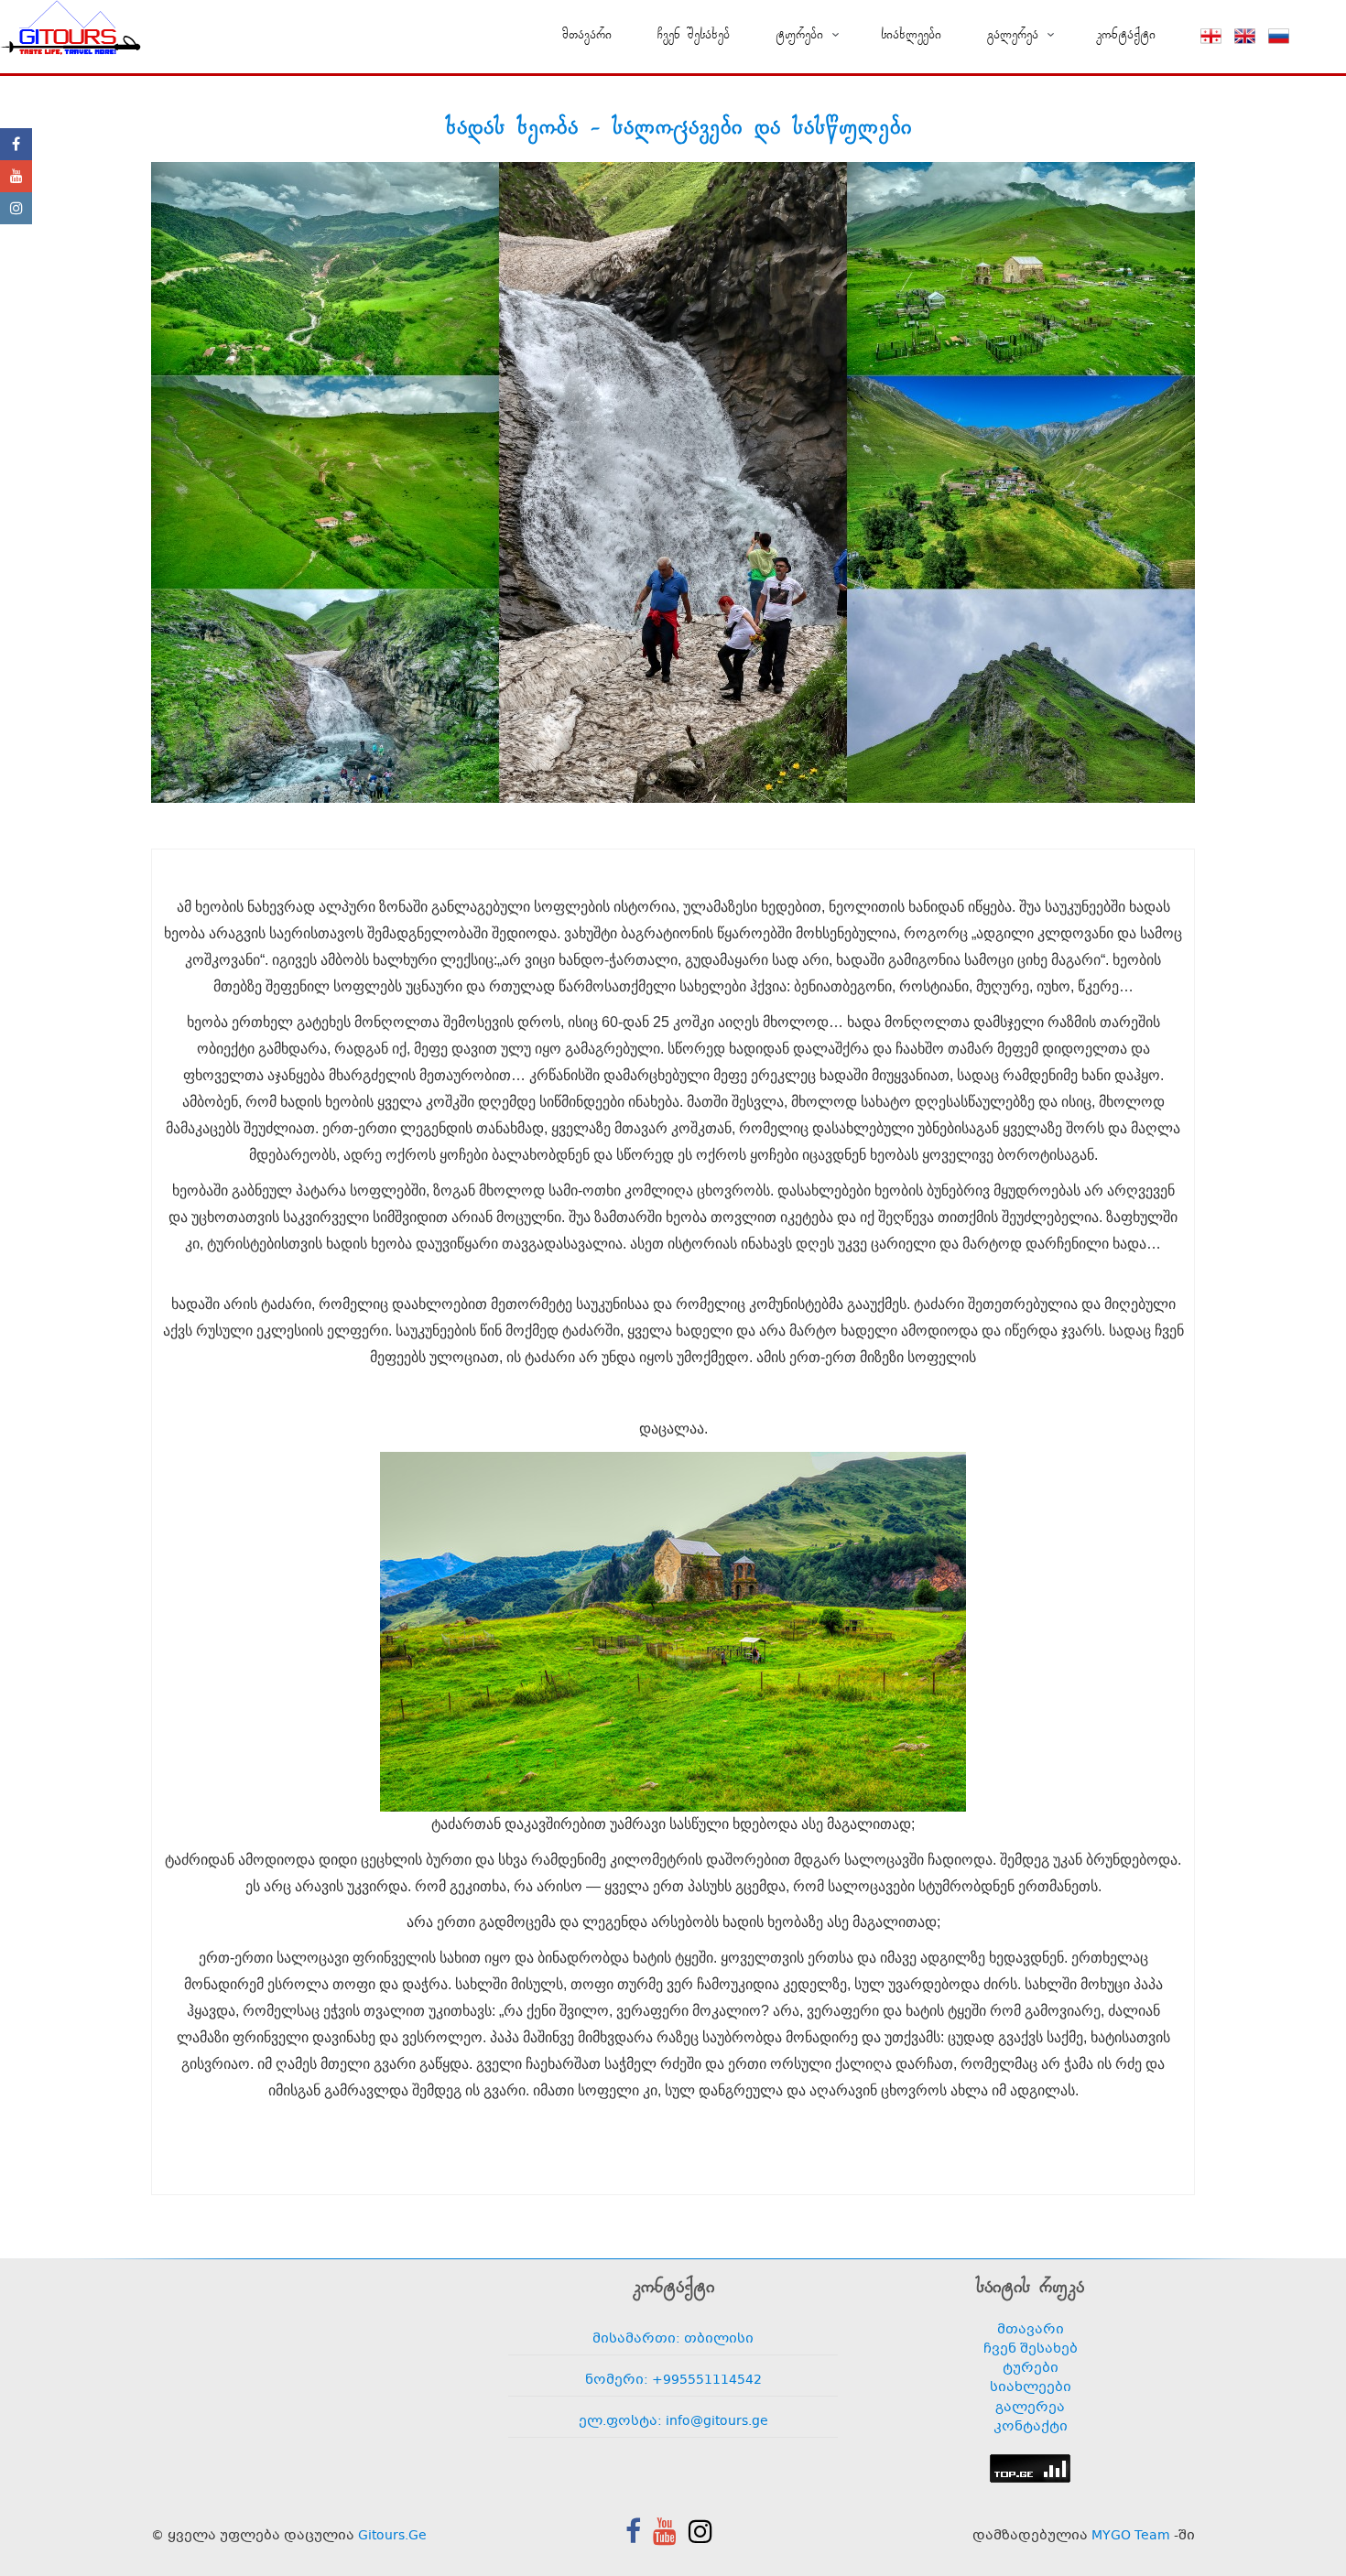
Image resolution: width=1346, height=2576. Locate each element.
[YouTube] (16, 176)
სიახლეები (911, 35)
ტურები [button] (799, 35)
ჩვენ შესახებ (694, 35)
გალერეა (1030, 2408)
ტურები (1031, 2369)
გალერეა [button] (1013, 35)
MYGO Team (1131, 2536)
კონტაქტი (1126, 35)
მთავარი (587, 35)
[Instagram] (16, 208)
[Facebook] (16, 144)
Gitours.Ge (392, 2536)
